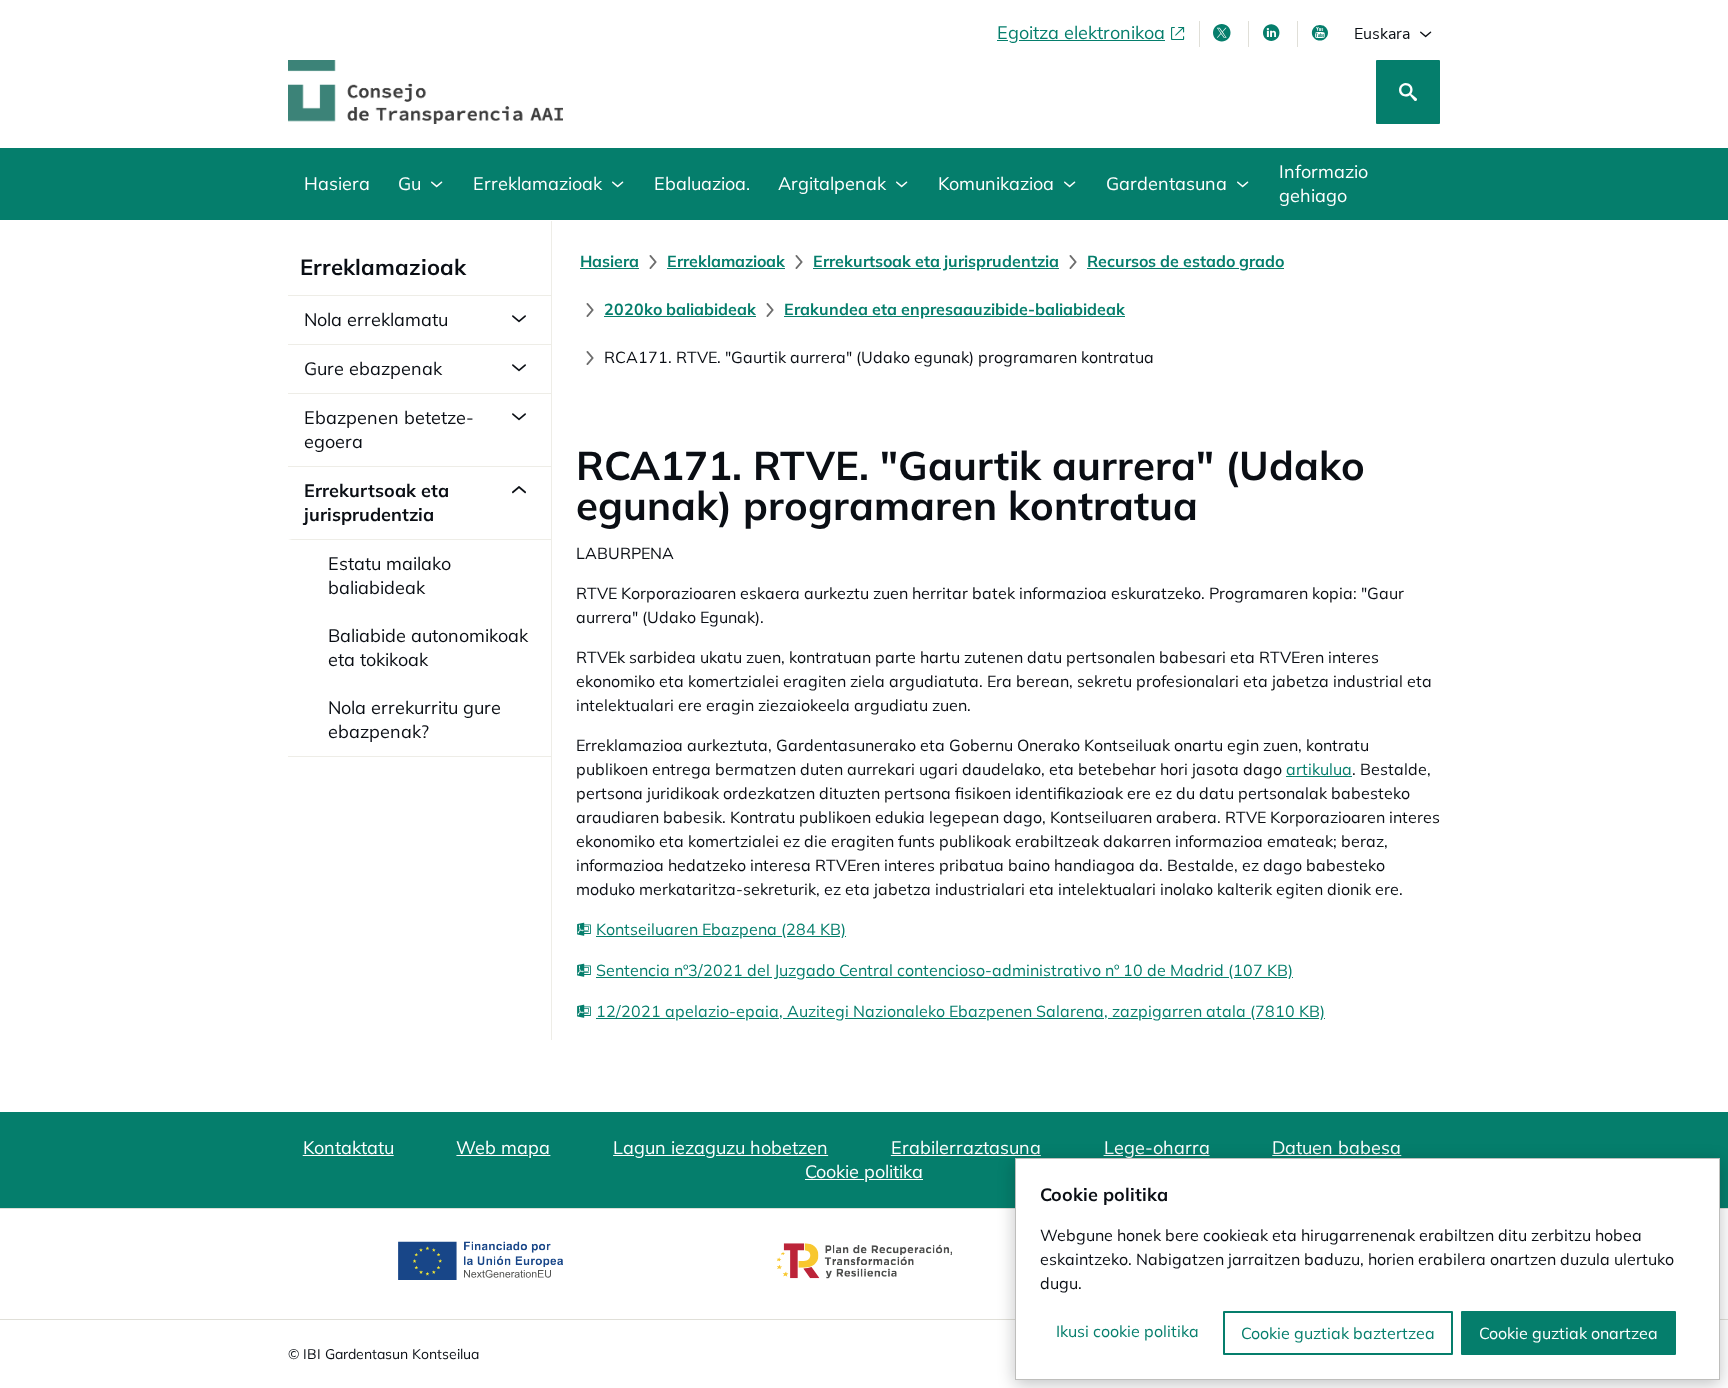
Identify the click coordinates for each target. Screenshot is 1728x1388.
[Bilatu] (1408, 92)
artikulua (1319, 769)
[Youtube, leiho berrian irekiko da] (1322, 33)
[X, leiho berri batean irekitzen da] (1224, 33)
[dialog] (1367, 1269)
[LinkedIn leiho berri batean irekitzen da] (1273, 33)
